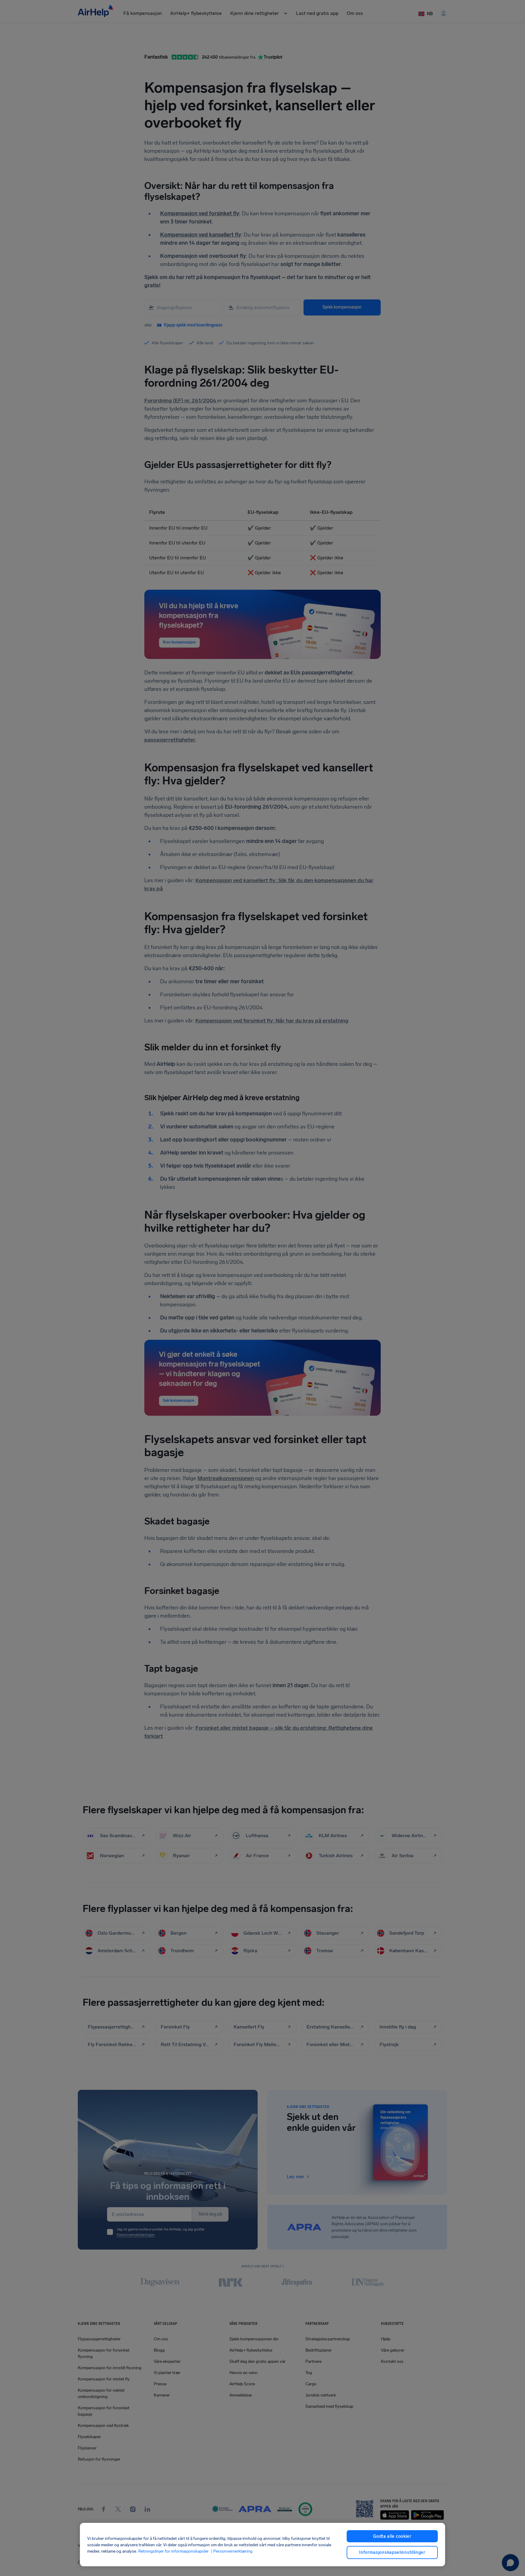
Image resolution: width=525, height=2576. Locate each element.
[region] (262, 2545)
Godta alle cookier (392, 2536)
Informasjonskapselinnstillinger (392, 2552)
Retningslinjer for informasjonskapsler (173, 2551)
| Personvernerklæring (231, 2551)
